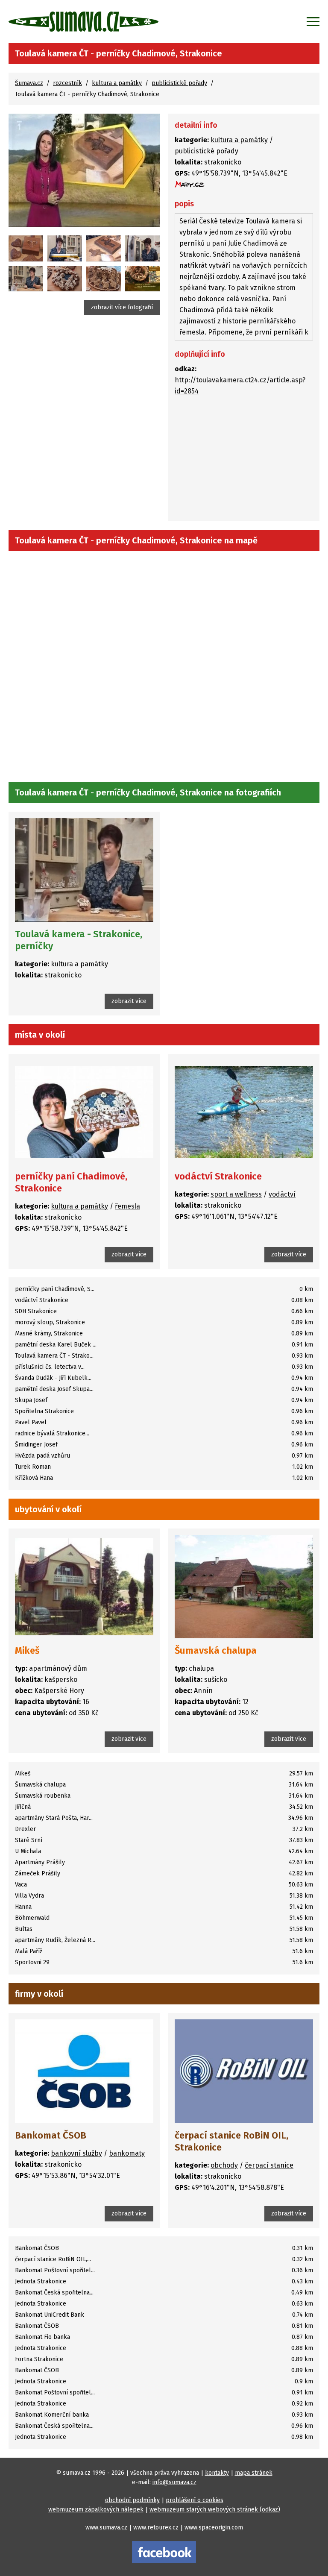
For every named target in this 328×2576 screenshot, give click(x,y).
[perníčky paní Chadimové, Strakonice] (84, 1112)
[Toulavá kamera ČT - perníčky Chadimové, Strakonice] (84, 170)
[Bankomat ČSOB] (84, 2071)
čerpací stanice (269, 2165)
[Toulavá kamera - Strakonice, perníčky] (26, 248)
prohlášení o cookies (195, 2500)
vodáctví (282, 1194)
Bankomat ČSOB (51, 2135)
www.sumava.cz (106, 2528)
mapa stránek (254, 2473)
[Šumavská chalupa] (244, 1587)
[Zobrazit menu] (313, 21)
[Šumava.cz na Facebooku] (164, 2552)
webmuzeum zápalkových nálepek (96, 2510)
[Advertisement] (244, 461)
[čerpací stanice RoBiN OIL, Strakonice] (244, 2071)
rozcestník (67, 83)
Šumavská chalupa (216, 1650)
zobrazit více (129, 1001)
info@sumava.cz (174, 2482)
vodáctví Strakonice (218, 1176)
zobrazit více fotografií (122, 307)
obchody (224, 2165)
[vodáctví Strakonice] (244, 1112)
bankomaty (127, 2153)
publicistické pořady (179, 83)
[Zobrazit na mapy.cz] (190, 184)
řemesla (127, 1206)
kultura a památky (117, 83)
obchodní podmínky (132, 2500)
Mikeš (27, 1650)
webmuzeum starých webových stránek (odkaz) (215, 2510)
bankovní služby (76, 2153)
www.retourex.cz (156, 2528)
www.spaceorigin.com (214, 2528)
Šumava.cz (29, 83)
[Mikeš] (84, 1587)
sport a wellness (236, 1194)
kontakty (217, 2473)
